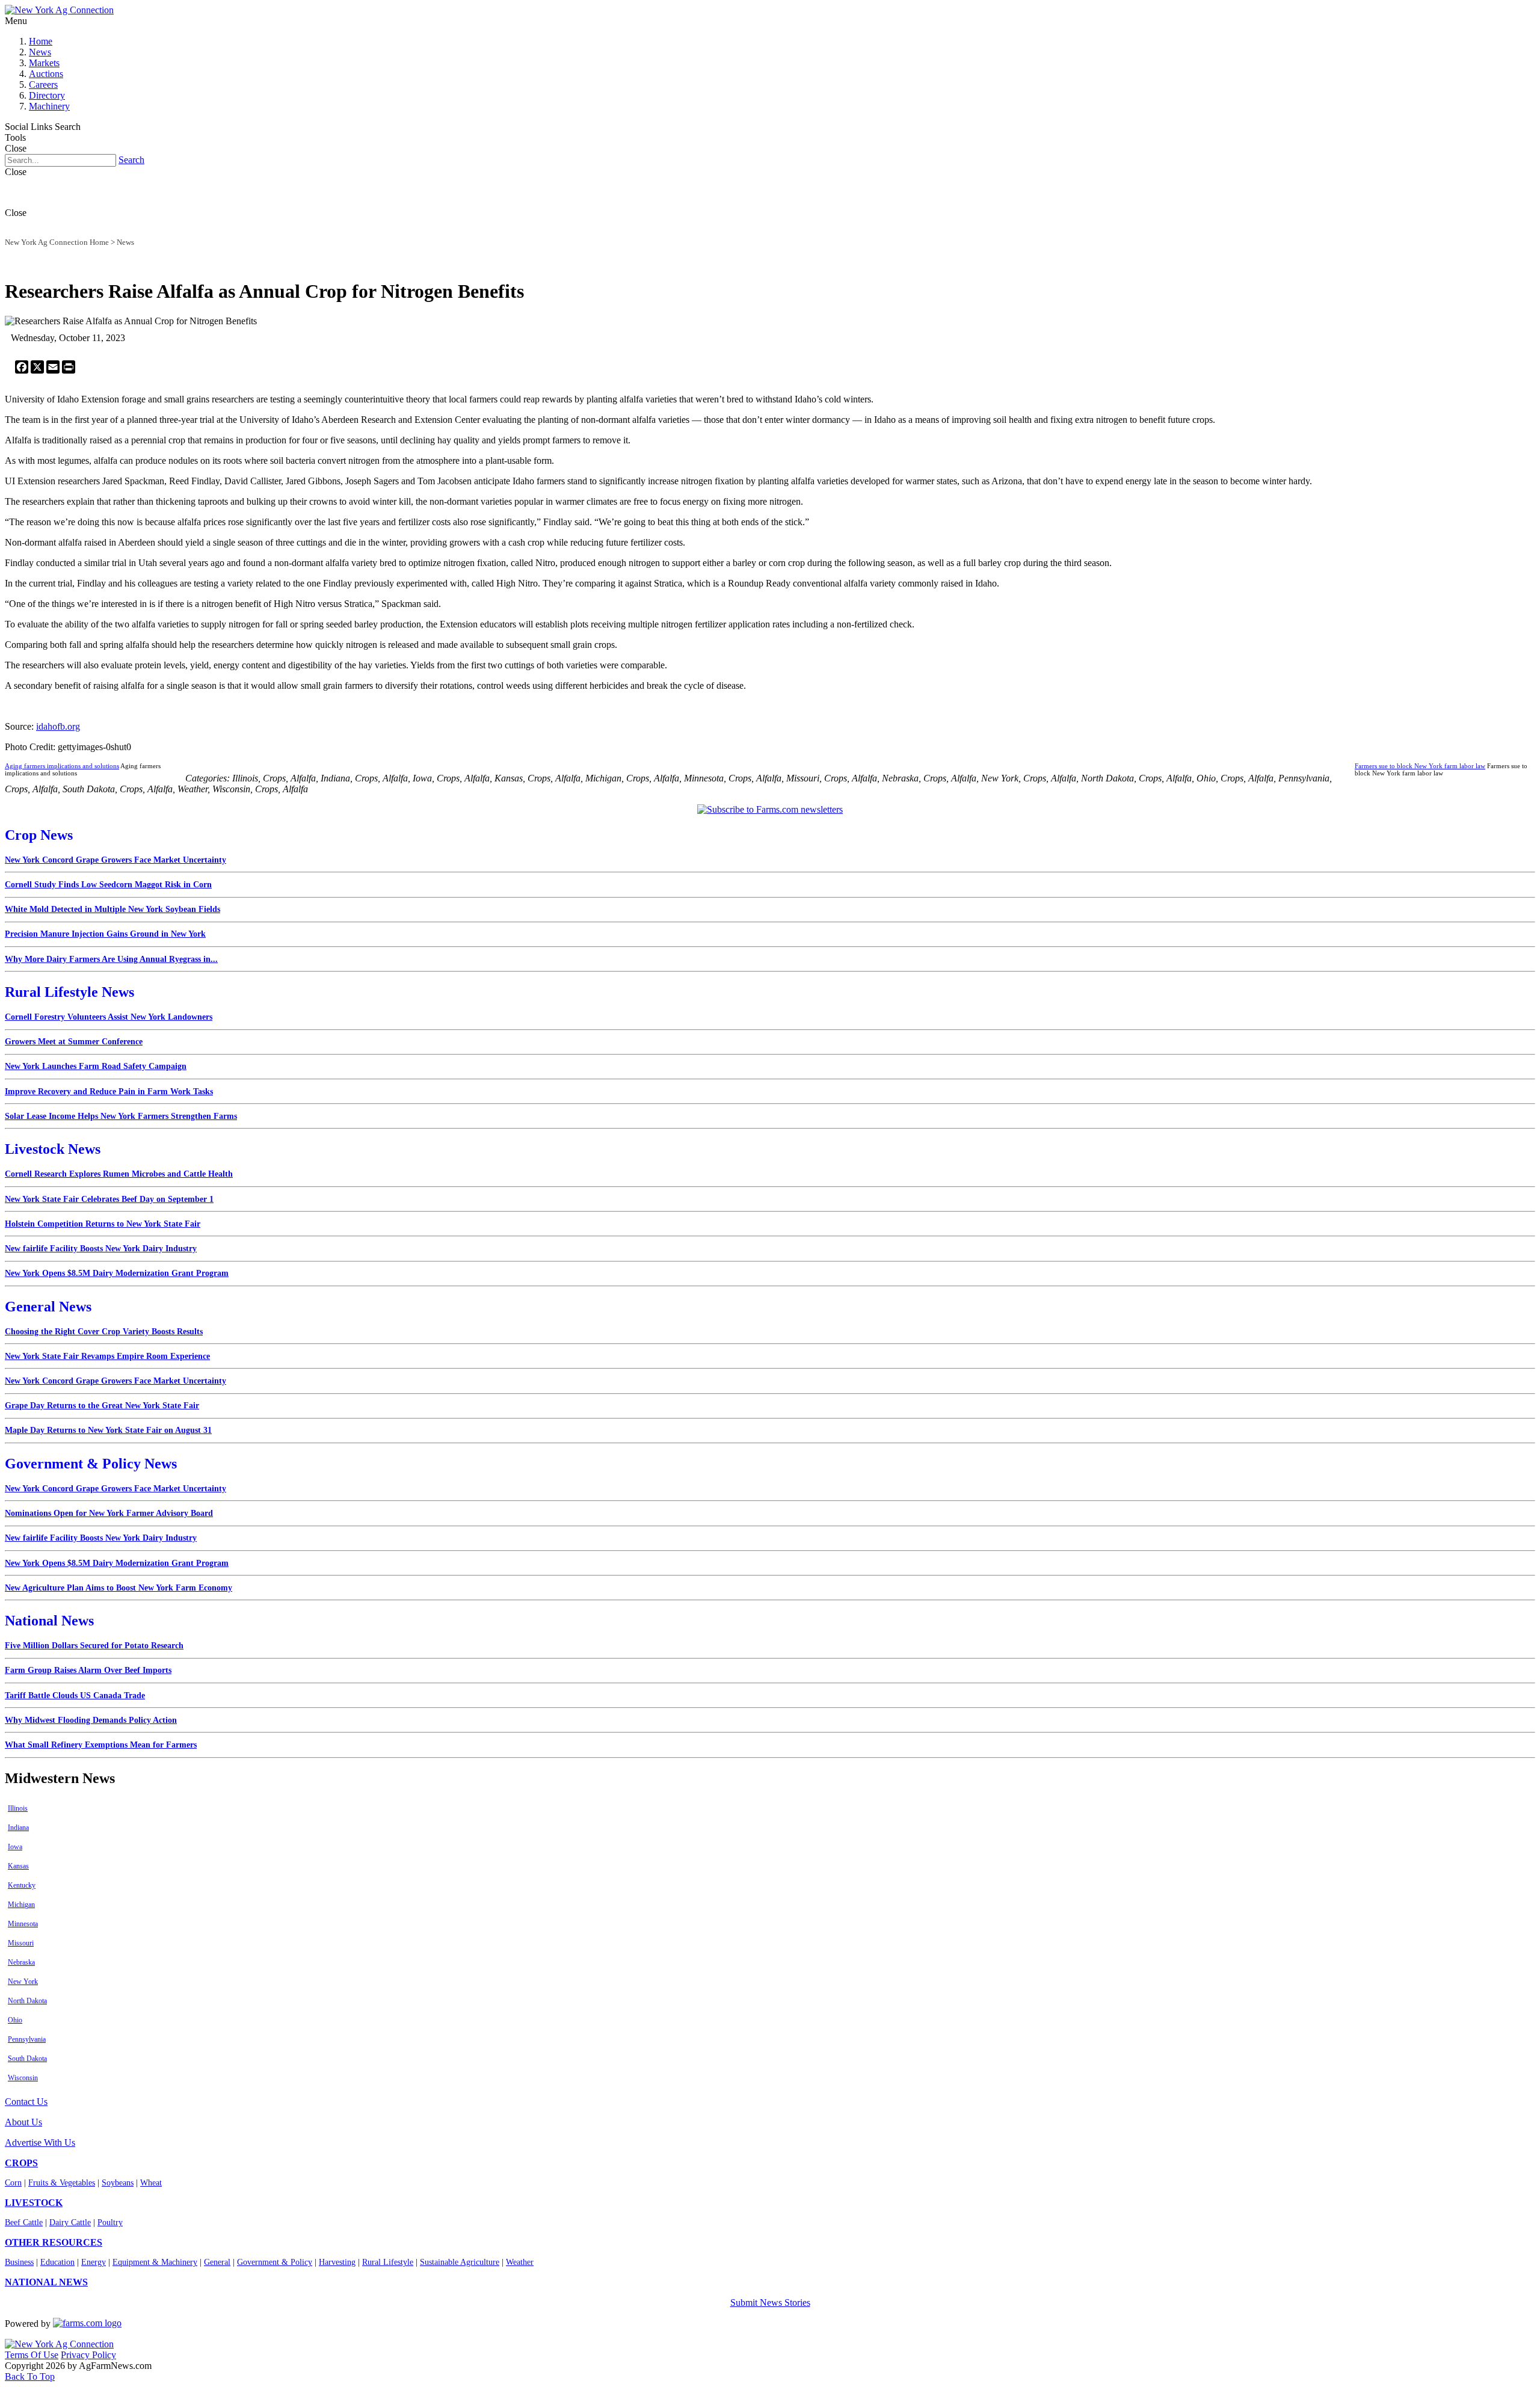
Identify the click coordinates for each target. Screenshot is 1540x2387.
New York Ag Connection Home (57, 242)
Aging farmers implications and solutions (62, 766)
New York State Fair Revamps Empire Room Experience (107, 1356)
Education (57, 2262)
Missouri (21, 1943)
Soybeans (118, 2183)
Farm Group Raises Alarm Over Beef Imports (88, 1670)
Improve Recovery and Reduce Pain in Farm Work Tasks (109, 1092)
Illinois (18, 1808)
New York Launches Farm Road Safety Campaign (96, 1066)
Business (19, 2262)
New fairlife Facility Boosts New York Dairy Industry (101, 1249)
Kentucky (22, 1885)
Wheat (151, 2183)
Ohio (15, 2020)
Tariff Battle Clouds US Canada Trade (75, 1696)
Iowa (15, 1847)
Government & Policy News (91, 1464)
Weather (520, 2262)
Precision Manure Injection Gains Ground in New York (105, 934)
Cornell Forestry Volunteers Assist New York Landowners (109, 1017)
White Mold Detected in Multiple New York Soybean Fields (112, 909)
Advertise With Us (40, 2142)
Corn (13, 2183)
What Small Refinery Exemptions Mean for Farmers (101, 1745)
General (217, 2262)
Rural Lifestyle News (69, 992)
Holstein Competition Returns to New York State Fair (103, 1224)
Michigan (21, 1905)
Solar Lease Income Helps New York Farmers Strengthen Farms (121, 1116)
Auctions (46, 74)
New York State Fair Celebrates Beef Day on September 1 (109, 1199)
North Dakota (27, 2001)
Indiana (18, 1828)
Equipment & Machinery (155, 2262)
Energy (94, 2262)
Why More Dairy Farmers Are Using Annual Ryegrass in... (111, 959)
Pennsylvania (27, 2039)
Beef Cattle (24, 2222)
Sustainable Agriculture (460, 2262)
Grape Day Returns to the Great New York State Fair (102, 1406)
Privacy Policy (88, 2355)
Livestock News (53, 1149)
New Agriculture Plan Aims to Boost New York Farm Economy (119, 1588)
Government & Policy (275, 2262)
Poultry (110, 2222)
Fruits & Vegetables (62, 2183)
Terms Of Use (32, 2355)
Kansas (18, 1866)
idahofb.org (58, 726)
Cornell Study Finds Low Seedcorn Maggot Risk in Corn (108, 885)
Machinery (49, 106)
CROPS (21, 2163)
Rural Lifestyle (388, 2262)
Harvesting (337, 2262)
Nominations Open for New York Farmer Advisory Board (109, 1513)
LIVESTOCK (34, 2203)
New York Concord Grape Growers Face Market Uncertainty (115, 860)
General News (48, 1307)
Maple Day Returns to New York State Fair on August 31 (108, 1430)
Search (131, 160)
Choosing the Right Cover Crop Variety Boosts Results (104, 1332)
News (40, 52)
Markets (44, 63)
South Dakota (27, 2059)
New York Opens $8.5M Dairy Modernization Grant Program (117, 1273)
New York (23, 1982)
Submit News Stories (770, 2302)
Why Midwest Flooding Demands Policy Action (91, 1720)
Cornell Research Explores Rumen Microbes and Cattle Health (119, 1174)
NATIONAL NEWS (46, 2282)
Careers (43, 85)
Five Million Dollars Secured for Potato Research (94, 1646)
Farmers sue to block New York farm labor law (1420, 766)
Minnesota (23, 1924)
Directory (47, 95)
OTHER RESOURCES (54, 2242)
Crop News (39, 835)
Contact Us (26, 2102)
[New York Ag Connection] (59, 10)
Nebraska (21, 1962)
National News (49, 1621)
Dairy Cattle (70, 2222)
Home (41, 41)
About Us (23, 2122)
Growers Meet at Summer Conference (74, 1042)
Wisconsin (23, 2078)
